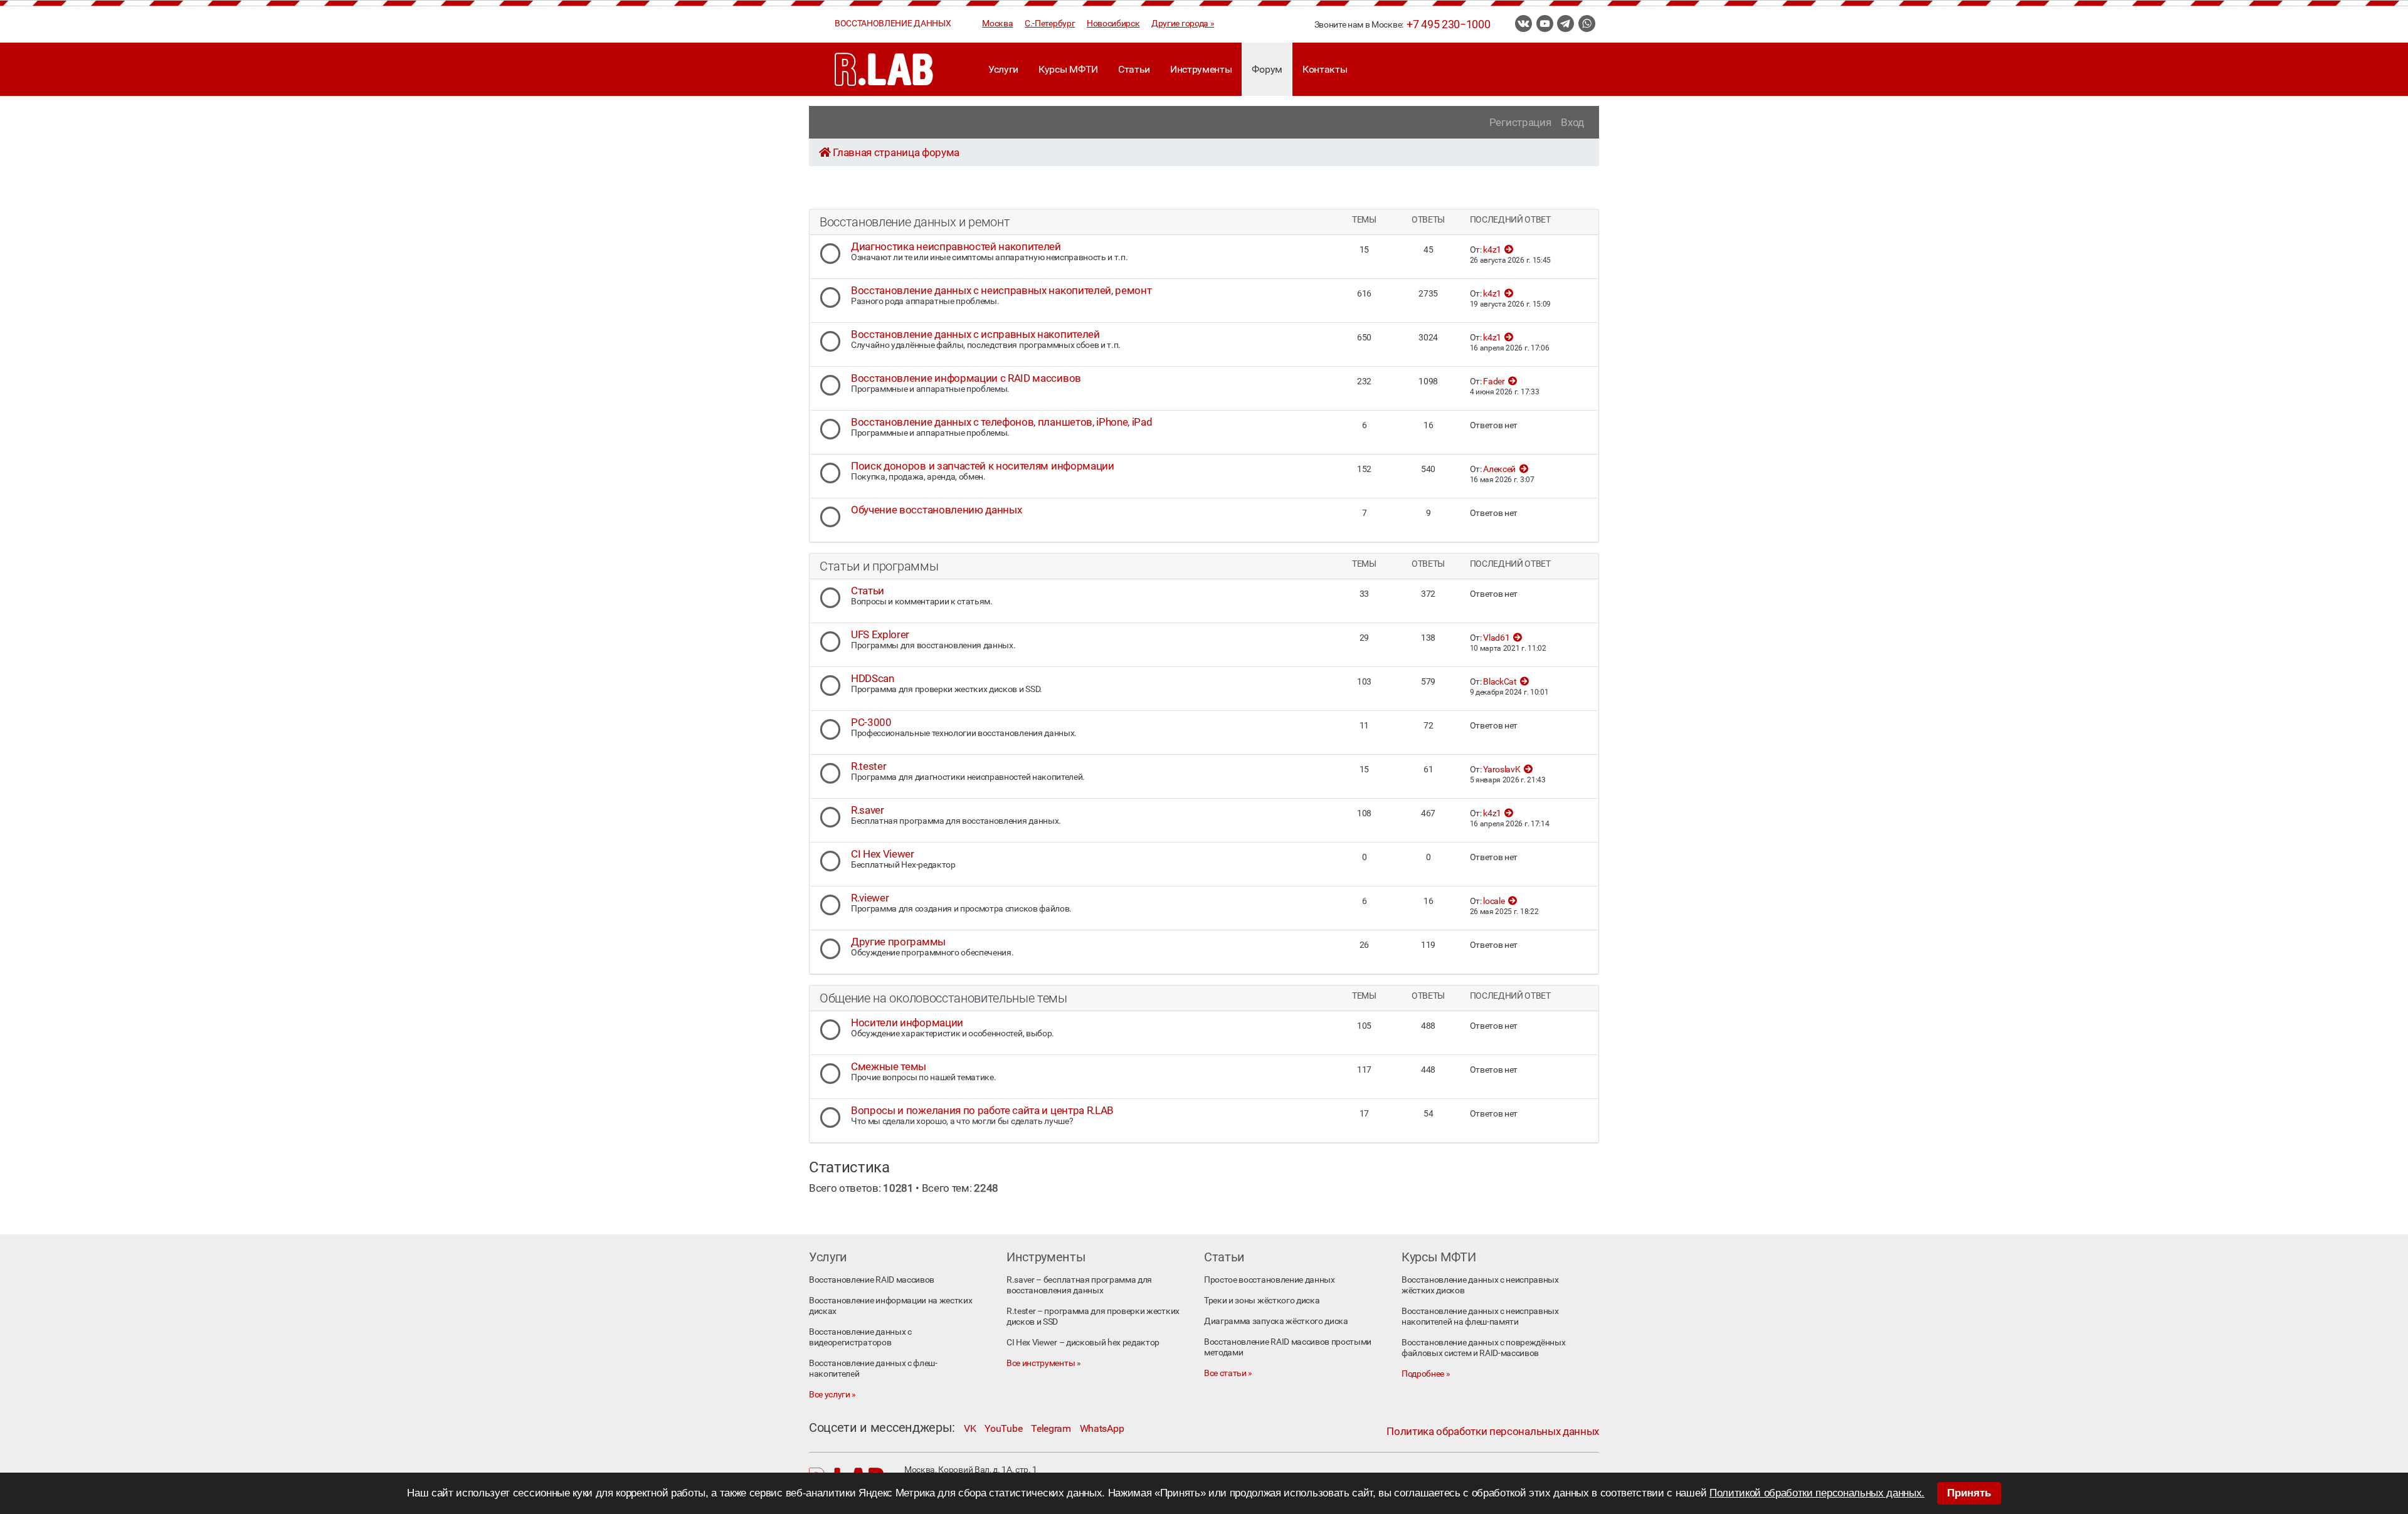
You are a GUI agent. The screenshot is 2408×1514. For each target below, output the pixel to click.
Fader (1494, 381)
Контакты (1325, 69)
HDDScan (873, 678)
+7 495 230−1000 (1448, 24)
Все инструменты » (1044, 1363)
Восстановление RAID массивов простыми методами (1288, 1347)
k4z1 (1492, 250)
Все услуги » (832, 1395)
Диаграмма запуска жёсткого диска (1276, 1321)
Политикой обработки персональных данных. (1817, 1493)
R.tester (869, 766)
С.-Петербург (1050, 24)
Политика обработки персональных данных (1493, 1431)
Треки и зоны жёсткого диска (1262, 1301)
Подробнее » (1426, 1374)
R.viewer (870, 898)
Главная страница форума (896, 152)
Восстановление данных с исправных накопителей (975, 334)
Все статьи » (1228, 1373)
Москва (997, 24)
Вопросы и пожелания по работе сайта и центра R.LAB (982, 1110)
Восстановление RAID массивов (872, 1280)
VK (970, 1428)
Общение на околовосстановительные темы (943, 998)
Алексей (1499, 469)
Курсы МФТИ (1068, 69)
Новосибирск (1113, 24)
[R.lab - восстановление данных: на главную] (884, 69)
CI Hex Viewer (883, 854)
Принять (1969, 1493)
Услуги (1003, 69)
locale (1494, 901)
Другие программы (898, 942)
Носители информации (907, 1022)
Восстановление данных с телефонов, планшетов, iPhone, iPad (1001, 422)
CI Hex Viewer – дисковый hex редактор (1083, 1343)
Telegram (1051, 1428)
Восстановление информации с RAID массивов (966, 378)
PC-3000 (871, 722)
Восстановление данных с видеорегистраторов (860, 1337)
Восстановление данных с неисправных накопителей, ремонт (1001, 290)
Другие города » (1183, 24)
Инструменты (1201, 69)
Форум (1267, 69)
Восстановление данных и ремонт (915, 222)
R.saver (868, 810)
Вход (1572, 122)
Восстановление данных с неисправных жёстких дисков (1480, 1285)
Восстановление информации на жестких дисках (890, 1306)
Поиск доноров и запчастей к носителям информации (983, 466)
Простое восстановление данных (1270, 1280)
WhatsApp (1102, 1428)
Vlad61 (1496, 638)
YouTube (1003, 1428)
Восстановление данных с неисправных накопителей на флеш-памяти (1480, 1317)
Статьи (1134, 69)
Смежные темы (889, 1066)
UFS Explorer (880, 634)
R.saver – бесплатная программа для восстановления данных (1079, 1285)
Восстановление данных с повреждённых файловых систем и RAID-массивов (1483, 1348)
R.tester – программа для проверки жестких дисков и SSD (1093, 1317)
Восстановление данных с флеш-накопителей (873, 1369)
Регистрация (1520, 122)
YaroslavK (1502, 770)
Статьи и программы (879, 566)
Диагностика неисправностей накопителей (956, 246)
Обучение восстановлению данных (936, 510)
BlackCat (1500, 682)
